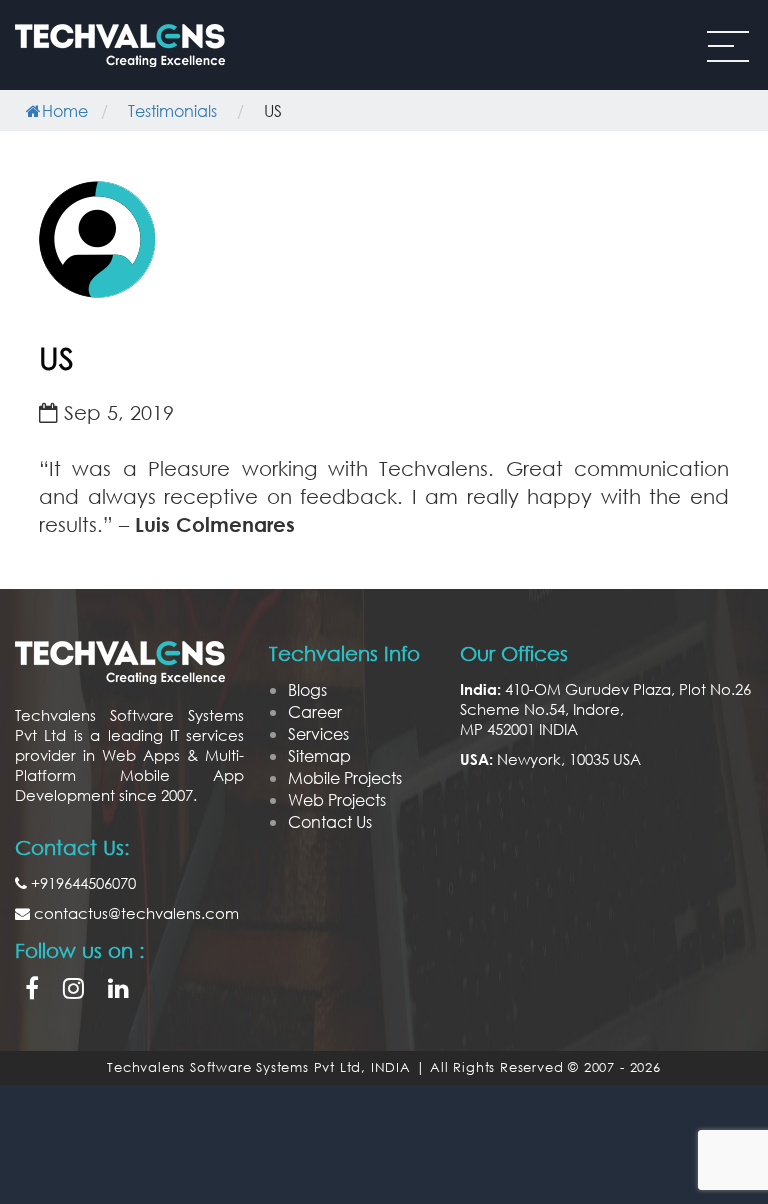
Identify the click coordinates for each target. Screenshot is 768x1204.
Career (315, 711)
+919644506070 (81, 883)
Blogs (307, 689)
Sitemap (319, 755)
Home (65, 110)
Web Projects (337, 799)
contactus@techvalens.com (134, 913)
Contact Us (330, 821)
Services (318, 733)
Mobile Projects (345, 777)
